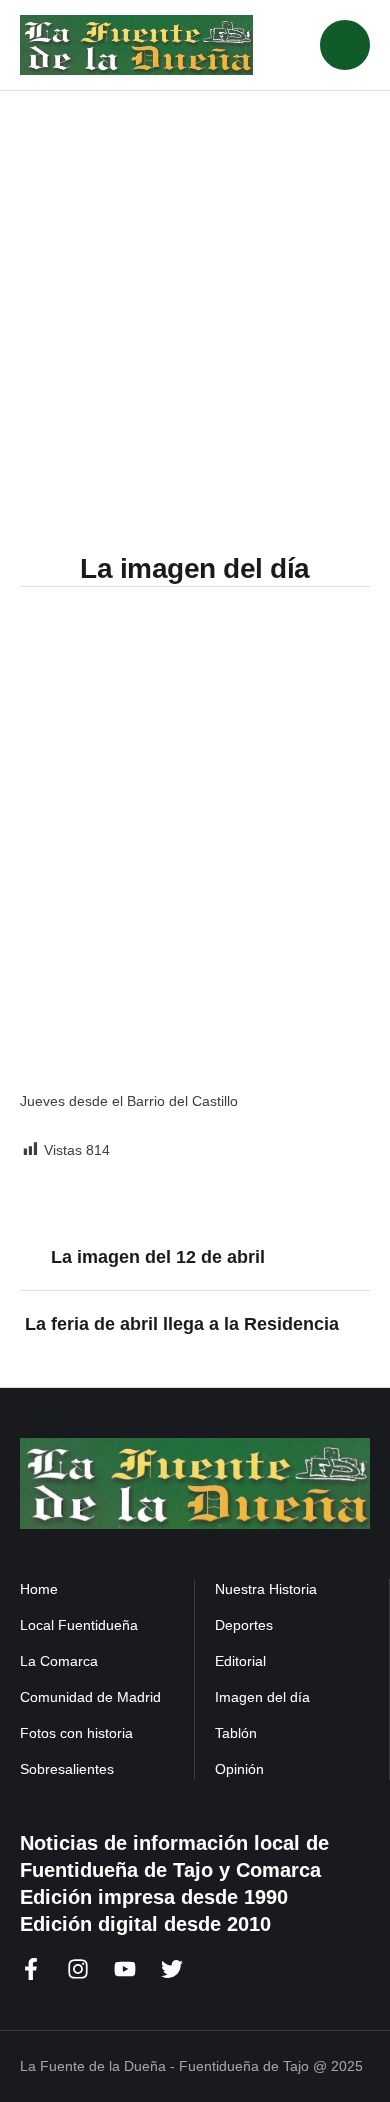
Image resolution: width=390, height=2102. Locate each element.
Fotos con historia (76, 1733)
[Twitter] (172, 1969)
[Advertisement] (195, 296)
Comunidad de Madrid (90, 1697)
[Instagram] (78, 1969)
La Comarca (59, 1661)
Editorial (240, 1661)
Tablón (236, 1733)
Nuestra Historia (266, 1589)
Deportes (244, 1625)
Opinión (239, 1769)
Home (39, 1589)
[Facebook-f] (31, 1969)
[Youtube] (125, 1969)
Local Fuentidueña (79, 1625)
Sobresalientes (67, 1769)
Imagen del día (262, 1697)
